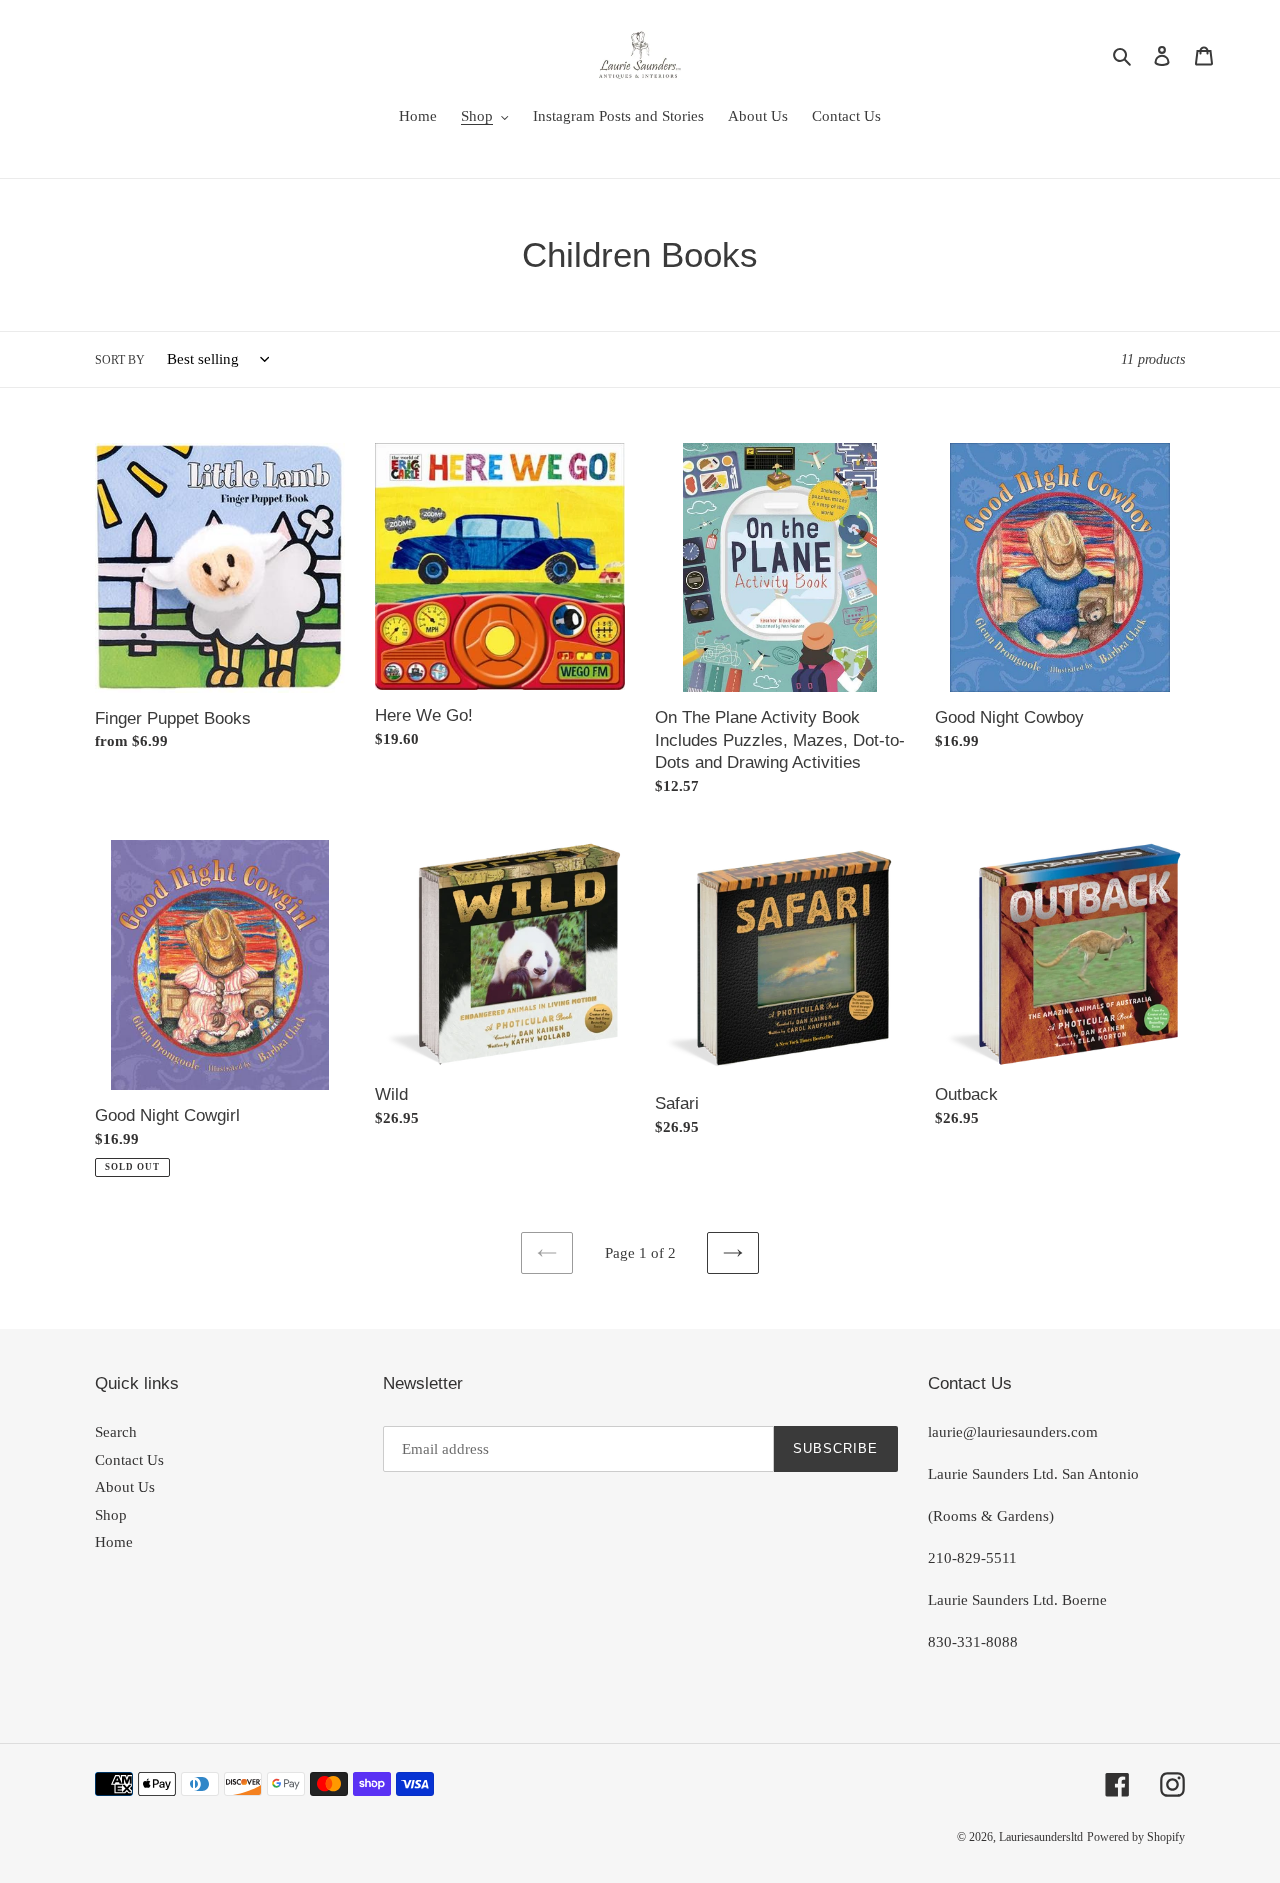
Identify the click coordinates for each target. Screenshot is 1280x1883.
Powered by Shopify (1136, 1837)
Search (116, 1432)
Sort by (120, 360)
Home (114, 1542)
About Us (125, 1487)
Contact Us (129, 1460)
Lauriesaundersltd (1041, 1837)
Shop (111, 1515)
